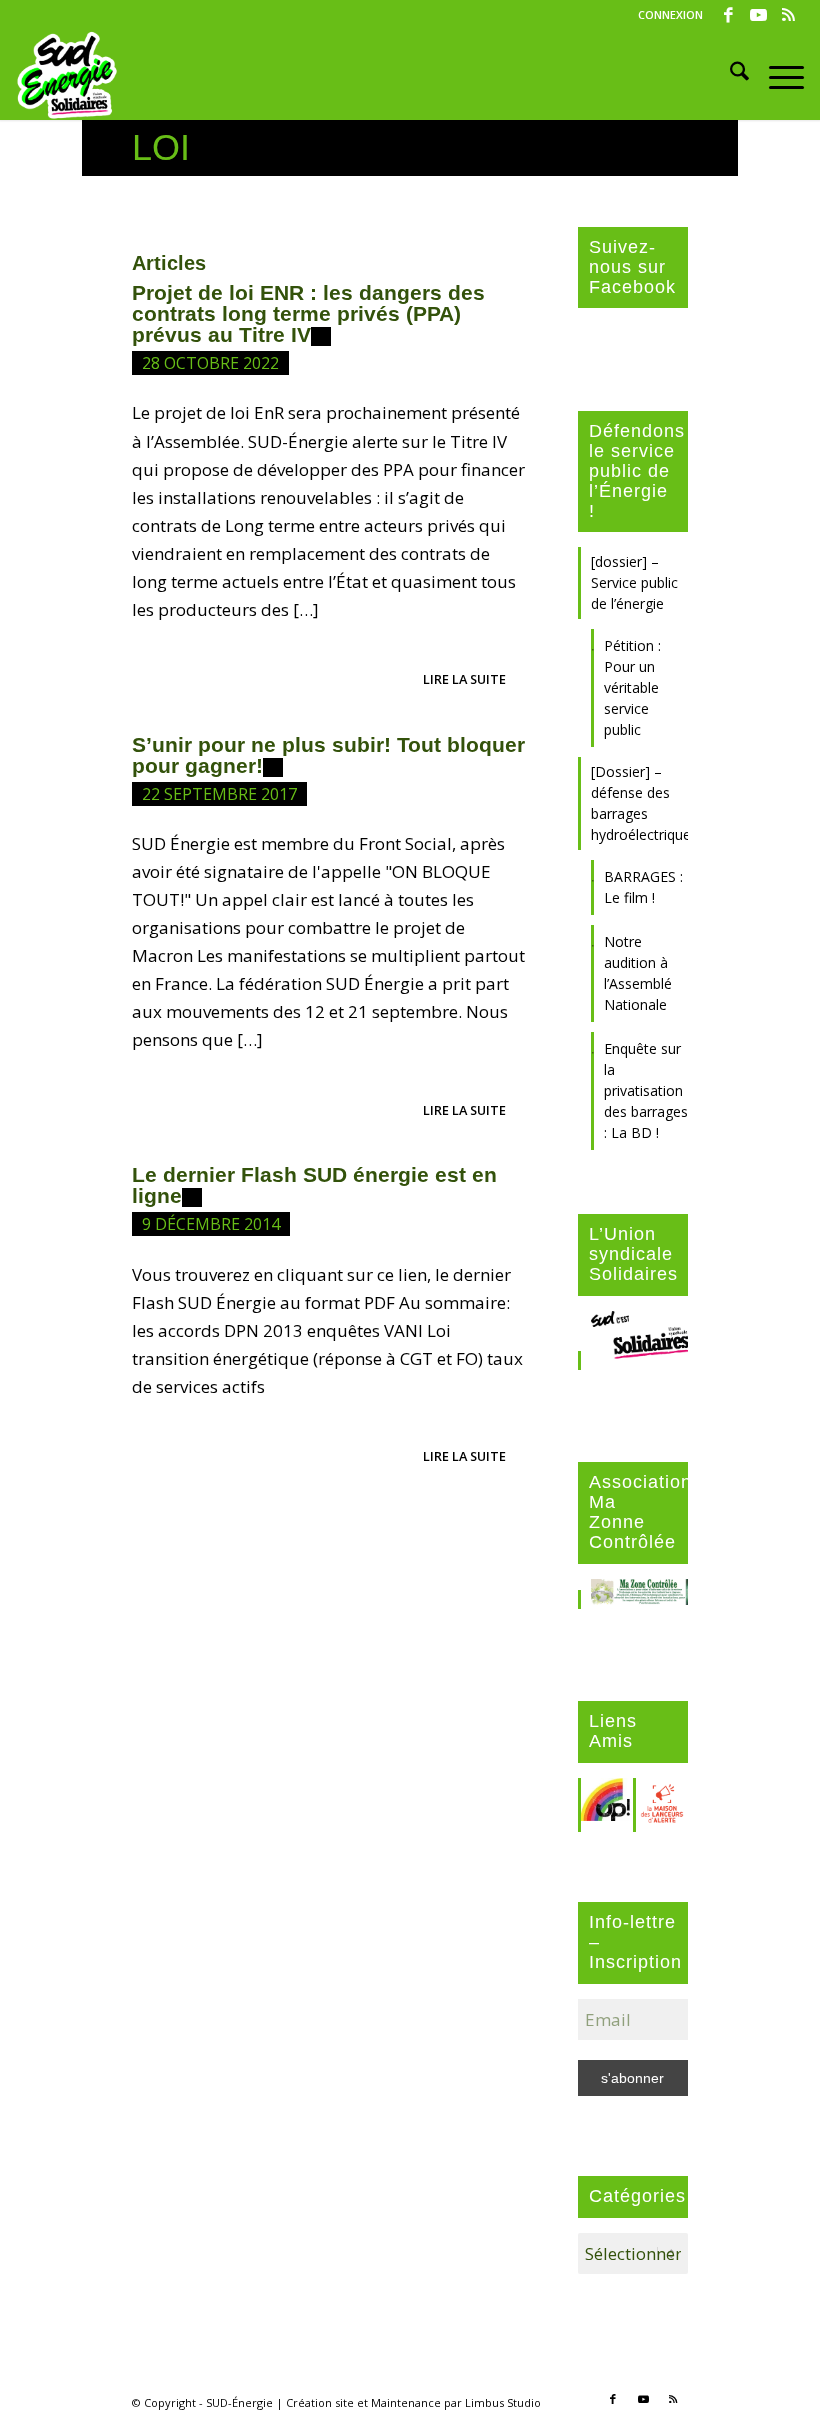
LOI (161, 147)
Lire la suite (464, 679)
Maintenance (406, 2402)
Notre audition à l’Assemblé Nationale (638, 973)
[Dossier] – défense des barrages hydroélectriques (639, 803)
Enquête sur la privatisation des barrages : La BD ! (646, 1090)
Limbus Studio (503, 2402)
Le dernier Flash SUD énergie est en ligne (314, 1185)
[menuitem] (665, 15)
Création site (320, 2402)
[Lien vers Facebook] (728, 15)
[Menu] (776, 75)
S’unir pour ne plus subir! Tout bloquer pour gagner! (328, 755)
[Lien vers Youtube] (758, 15)
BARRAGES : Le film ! (643, 887)
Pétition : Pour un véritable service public (632, 687)
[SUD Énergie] (66, 75)
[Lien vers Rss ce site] (789, 15)
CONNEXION (670, 14)
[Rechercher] (729, 75)
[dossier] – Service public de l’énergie (634, 582)
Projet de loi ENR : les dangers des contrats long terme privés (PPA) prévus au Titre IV (308, 313)
